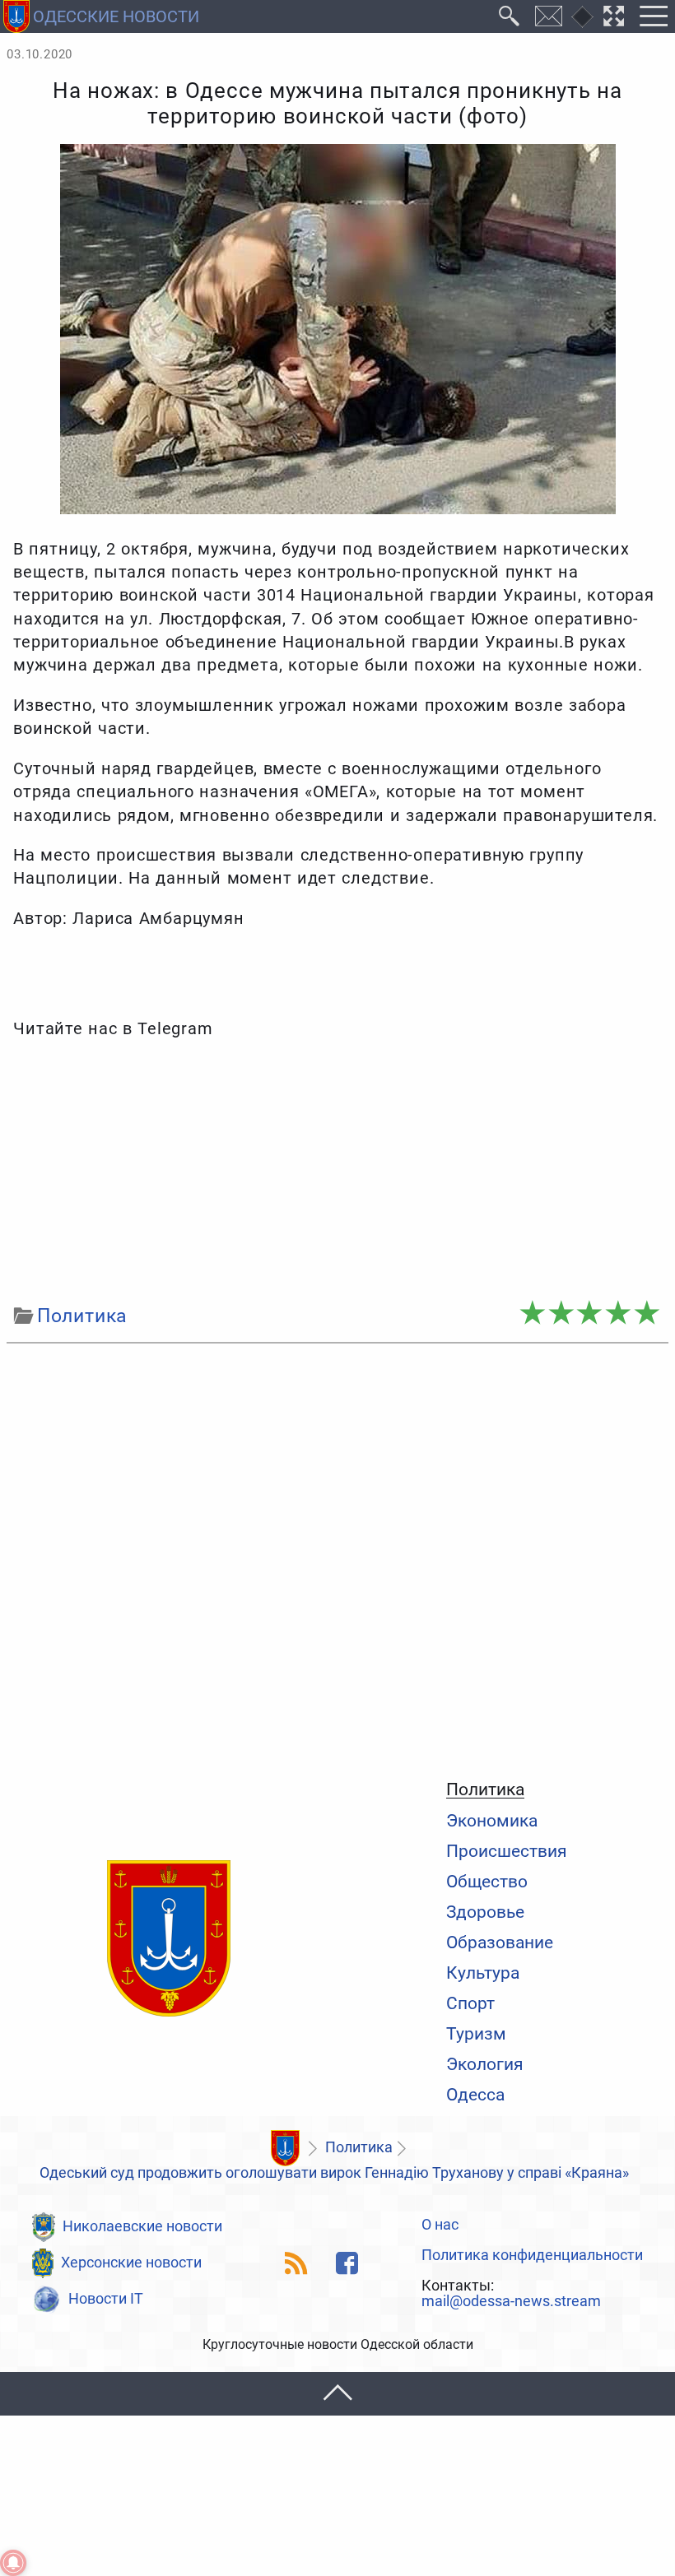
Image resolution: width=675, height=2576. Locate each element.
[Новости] (285, 2148)
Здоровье (485, 1912)
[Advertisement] (337, 1172)
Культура (483, 1973)
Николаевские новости (142, 2226)
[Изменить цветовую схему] (582, 17)
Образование (500, 1942)
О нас (440, 2226)
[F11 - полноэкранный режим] (614, 16)
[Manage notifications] (13, 2563)
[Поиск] (510, 16)
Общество (487, 1881)
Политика (485, 1789)
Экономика (492, 1820)
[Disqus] (337, 1557)
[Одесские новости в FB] (347, 2263)
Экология (485, 2064)
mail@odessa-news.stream (511, 2302)
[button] (337, 2394)
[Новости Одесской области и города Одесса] (169, 1939)
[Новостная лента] (297, 2263)
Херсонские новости (131, 2263)
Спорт (470, 2003)
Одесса (475, 2094)
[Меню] (653, 16)
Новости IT (106, 2299)
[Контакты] (549, 16)
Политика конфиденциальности (532, 2256)
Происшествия (507, 1851)
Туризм (476, 2033)
